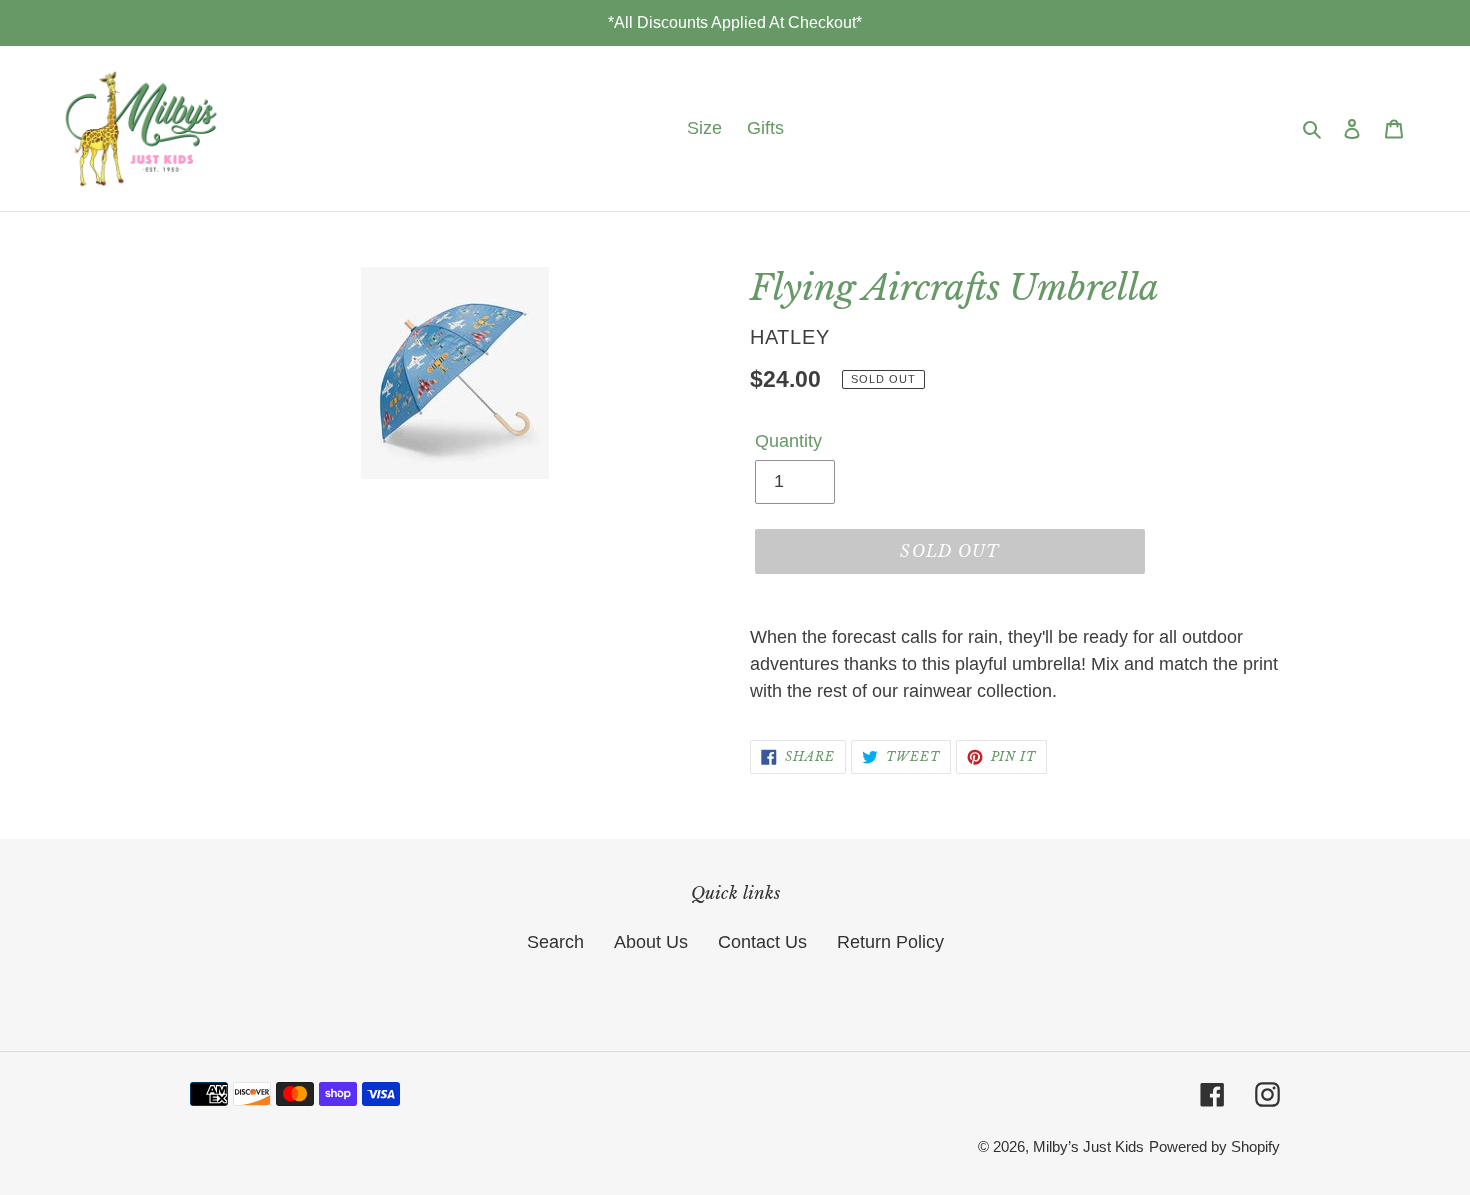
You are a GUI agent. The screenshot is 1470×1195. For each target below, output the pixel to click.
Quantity (788, 441)
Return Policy (890, 942)
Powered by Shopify (1214, 1146)
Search (555, 942)
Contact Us (762, 942)
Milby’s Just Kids (1088, 1146)
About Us (651, 942)
